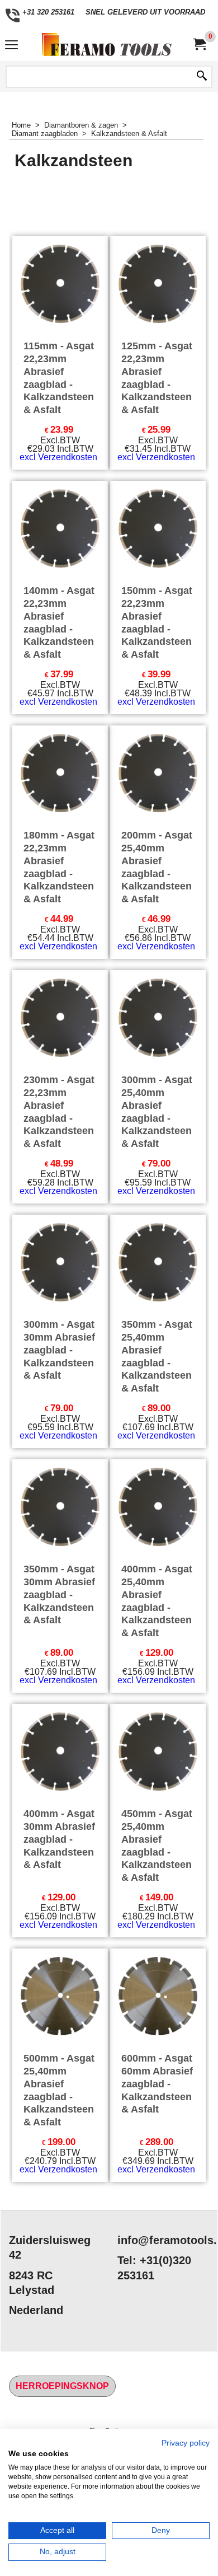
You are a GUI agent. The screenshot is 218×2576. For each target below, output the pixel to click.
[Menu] (11, 46)
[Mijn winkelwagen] (199, 45)
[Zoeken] (202, 77)
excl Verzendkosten (58, 457)
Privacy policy (186, 2443)
